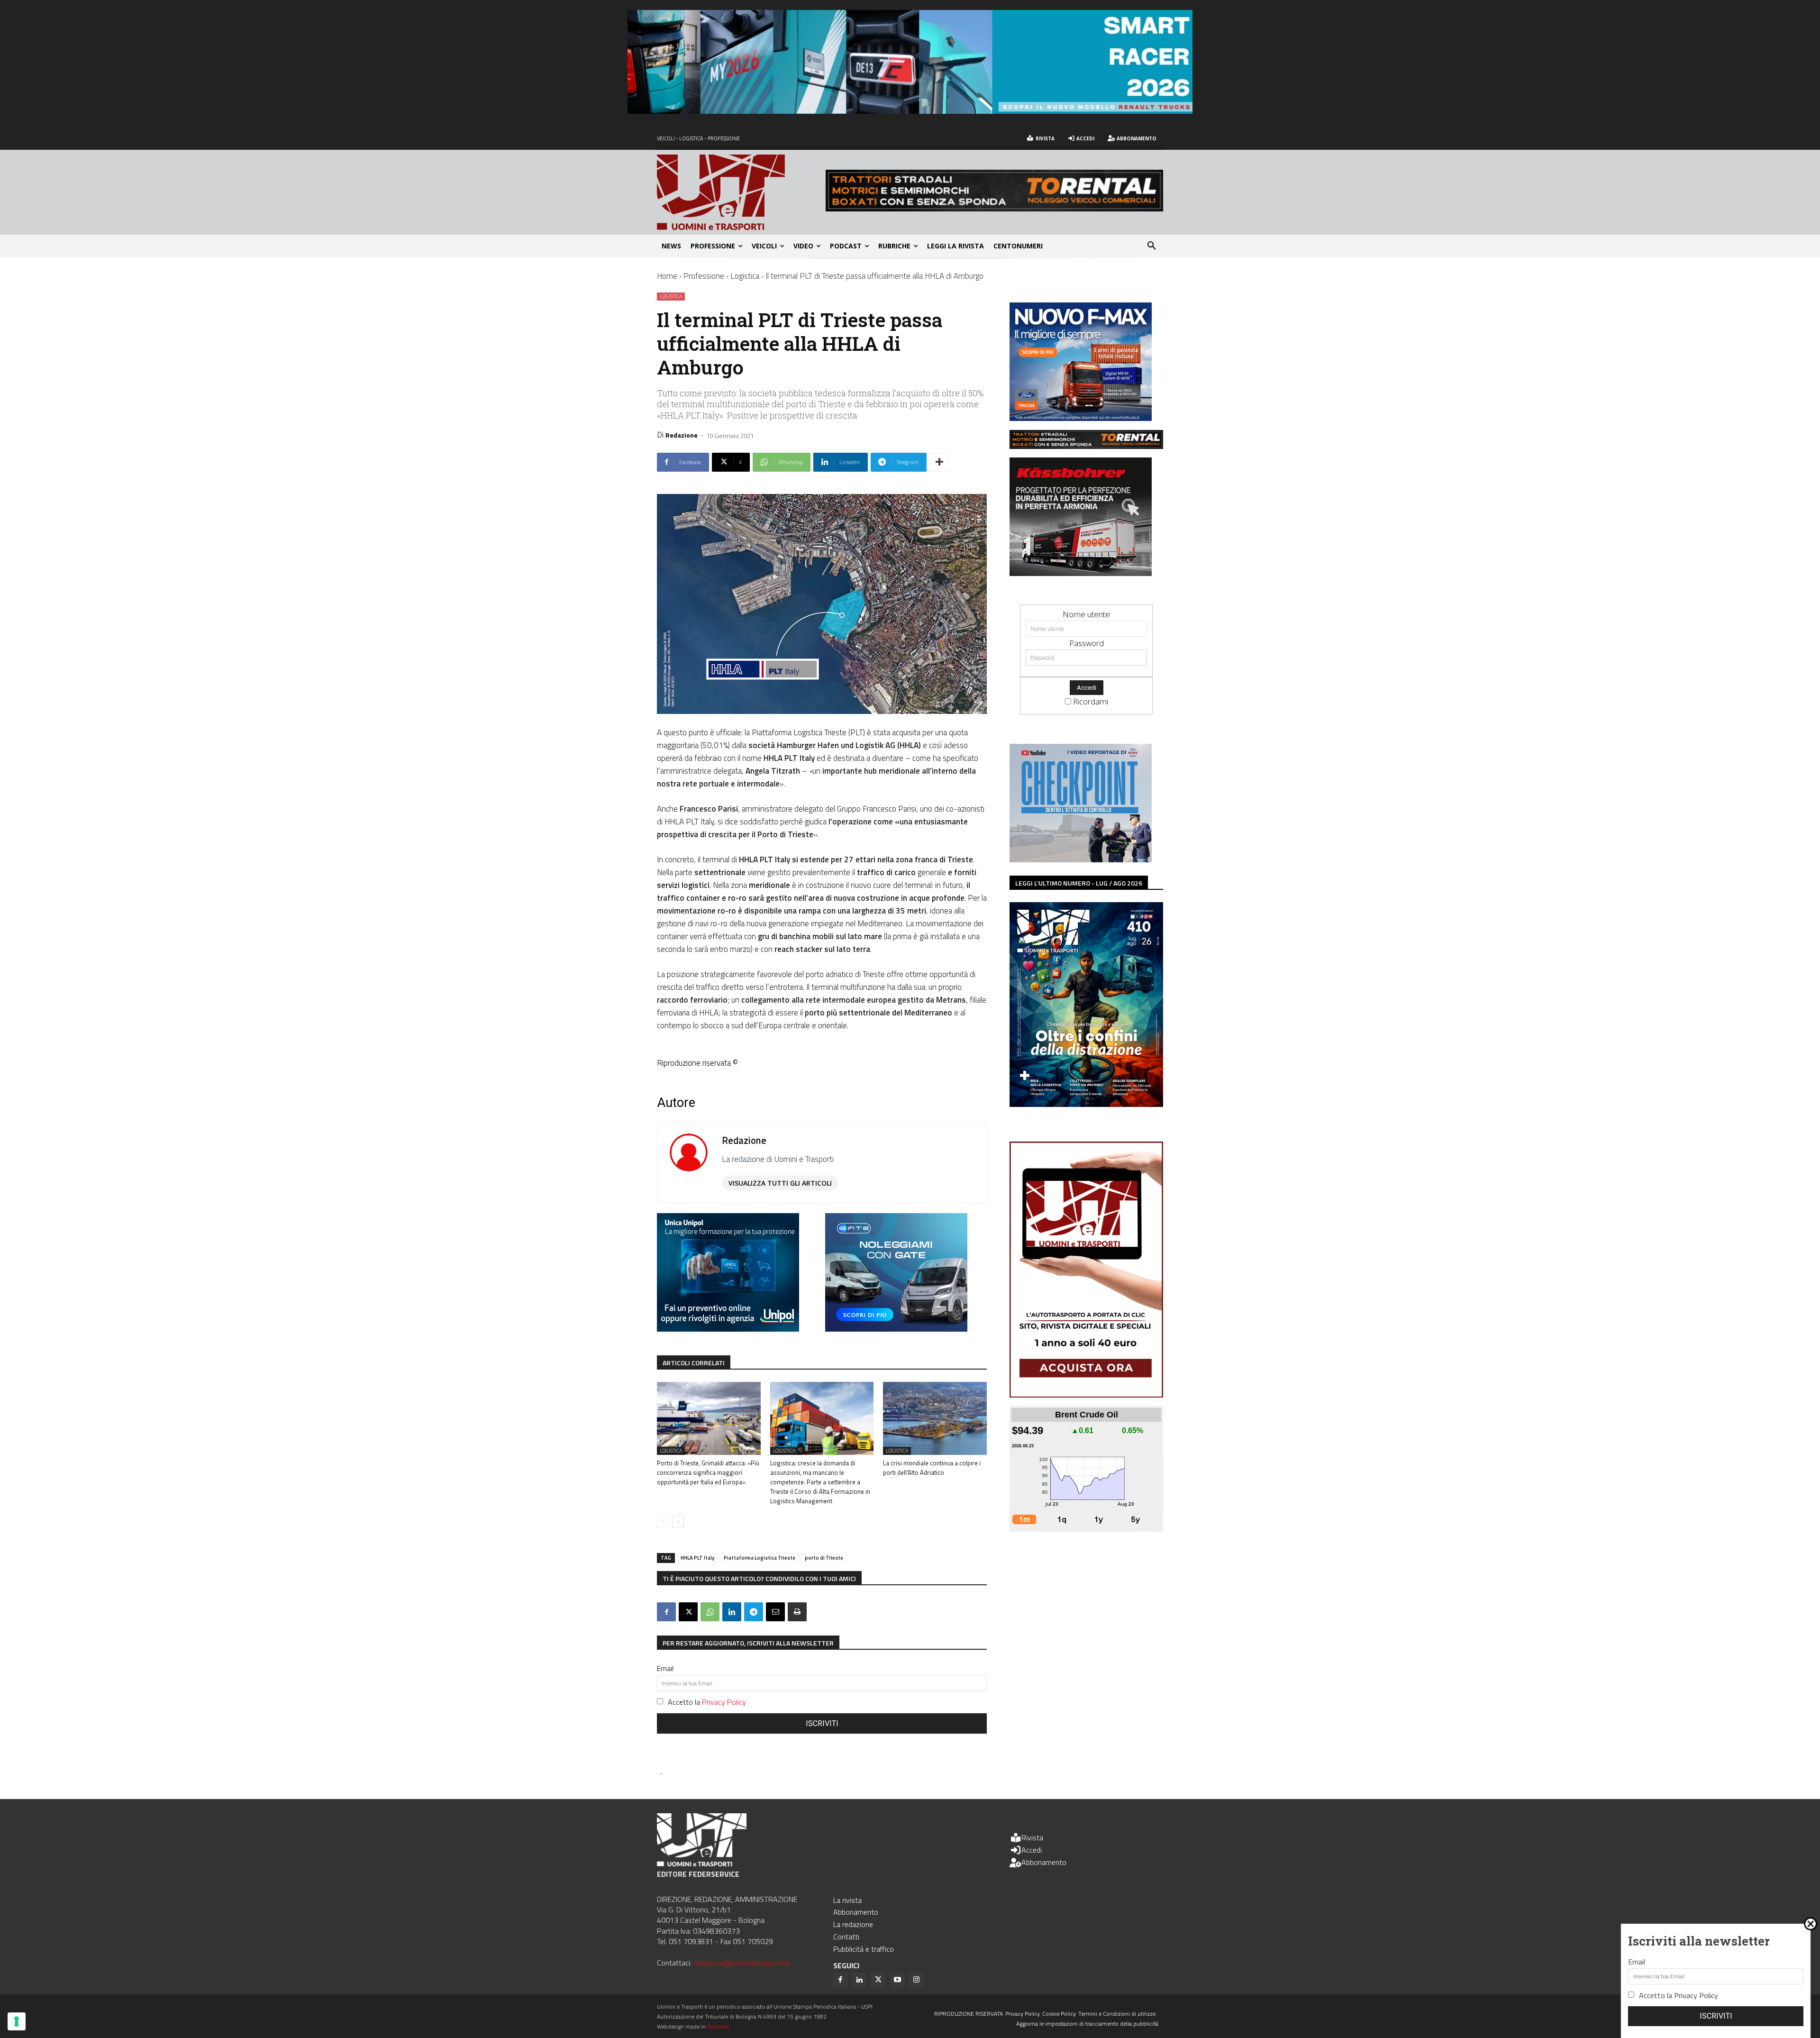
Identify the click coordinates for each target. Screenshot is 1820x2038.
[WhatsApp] (710, 1612)
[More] (939, 462)
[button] (1152, 246)
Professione (704, 276)
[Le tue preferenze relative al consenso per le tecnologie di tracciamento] (17, 2021)
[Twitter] (878, 1980)
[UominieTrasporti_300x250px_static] (1081, 573)
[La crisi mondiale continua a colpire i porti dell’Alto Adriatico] (935, 1418)
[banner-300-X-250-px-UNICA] (728, 1329)
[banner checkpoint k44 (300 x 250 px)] (1081, 859)
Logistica (745, 276)
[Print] (797, 1612)
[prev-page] (663, 1522)
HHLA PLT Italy (697, 1558)
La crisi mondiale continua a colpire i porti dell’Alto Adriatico (932, 1468)
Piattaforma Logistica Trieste (760, 1558)
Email (665, 1668)
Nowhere (718, 2026)
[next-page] (678, 1522)
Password (1087, 643)
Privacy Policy (724, 1702)
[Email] (775, 1612)
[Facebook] (666, 1612)
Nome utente (1086, 614)
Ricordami (1091, 701)
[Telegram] (754, 1612)
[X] (688, 1612)
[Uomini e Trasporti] (741, 192)
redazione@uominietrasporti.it (742, 1963)
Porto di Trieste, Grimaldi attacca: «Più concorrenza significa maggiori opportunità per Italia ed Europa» (708, 1472)
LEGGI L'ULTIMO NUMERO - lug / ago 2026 (1079, 883)
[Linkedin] (732, 1612)
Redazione (682, 435)
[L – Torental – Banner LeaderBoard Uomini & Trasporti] (994, 208)
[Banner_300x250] (896, 1329)
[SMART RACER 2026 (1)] (910, 111)
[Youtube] (897, 1980)
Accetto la (707, 1702)
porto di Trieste (824, 1558)
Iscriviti (822, 1723)
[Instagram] (916, 1980)
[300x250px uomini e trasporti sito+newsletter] (1081, 418)
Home (667, 276)
